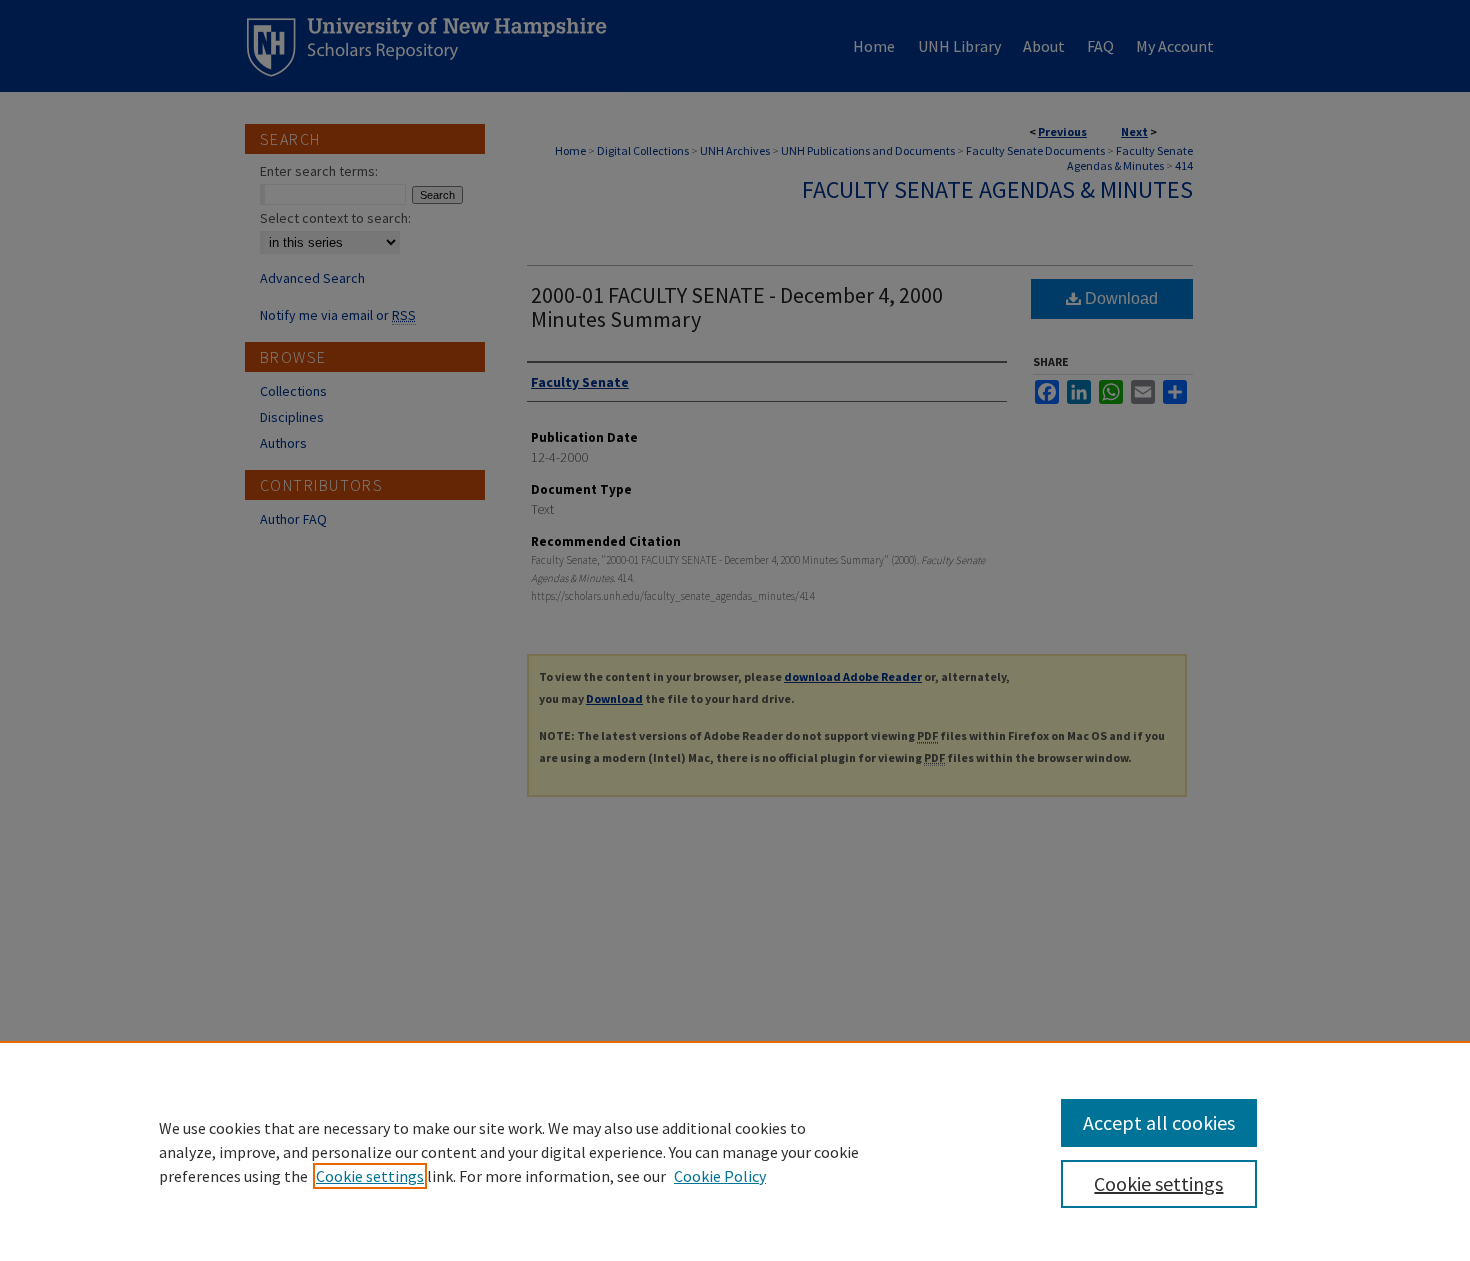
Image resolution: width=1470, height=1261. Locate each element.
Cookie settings (370, 1176)
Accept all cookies (1159, 1122)
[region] (735, 1151)
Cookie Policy (720, 1176)
